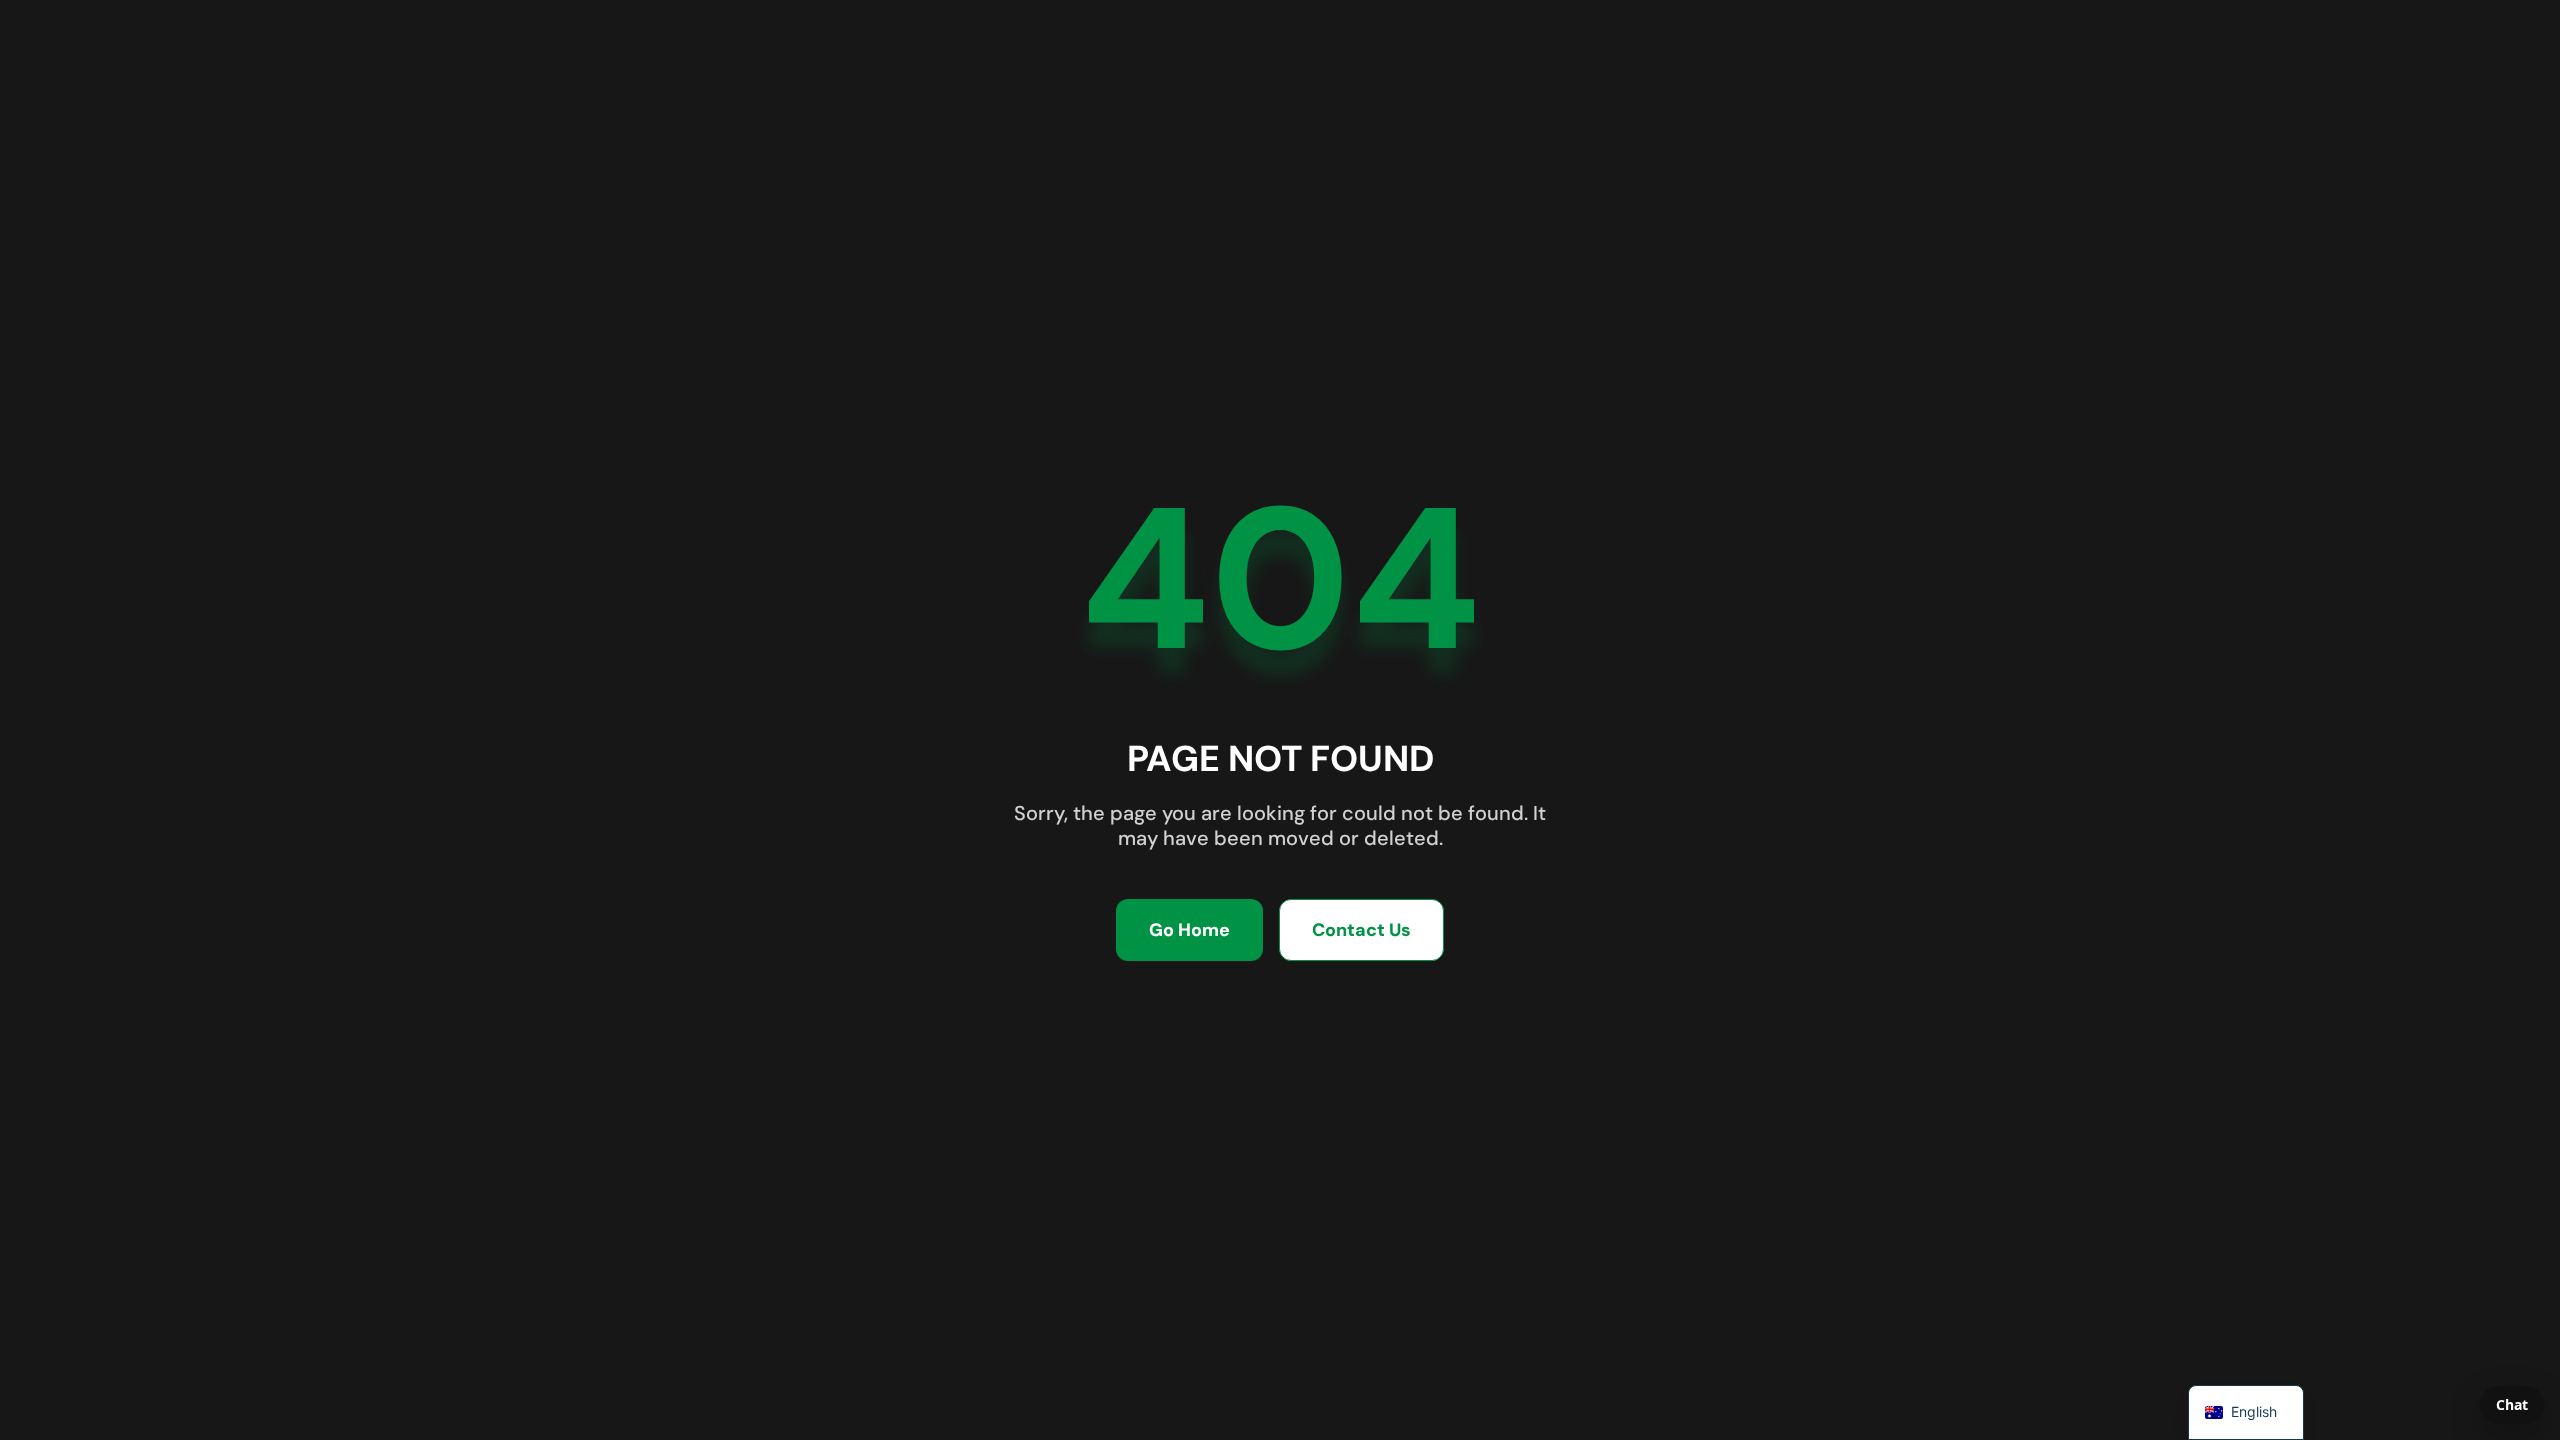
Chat (2512, 1404)
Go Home (1189, 930)
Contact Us (1361, 930)
